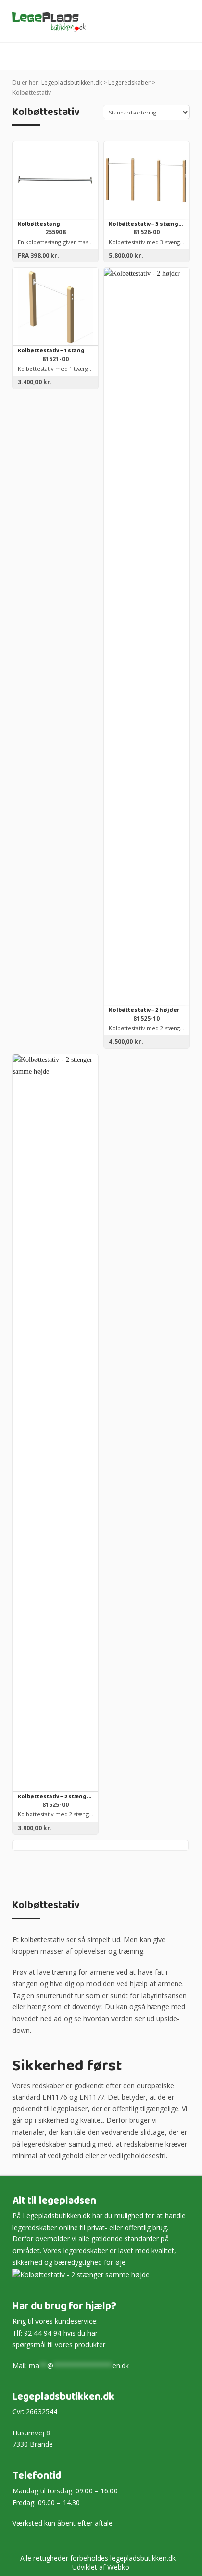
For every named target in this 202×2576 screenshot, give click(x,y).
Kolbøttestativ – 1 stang (51, 351)
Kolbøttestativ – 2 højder (144, 1011)
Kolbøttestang (39, 224)
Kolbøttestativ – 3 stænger (147, 224)
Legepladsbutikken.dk (72, 82)
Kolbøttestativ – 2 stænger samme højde (55, 1797)
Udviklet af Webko (101, 2567)
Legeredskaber (129, 82)
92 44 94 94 (43, 2333)
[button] (185, 57)
